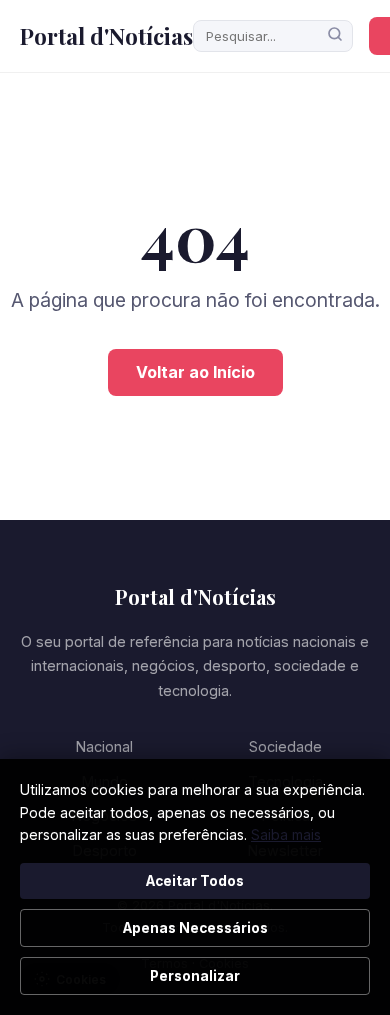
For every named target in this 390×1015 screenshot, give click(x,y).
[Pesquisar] (335, 36)
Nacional (104, 746)
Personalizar (195, 976)
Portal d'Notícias (106, 36)
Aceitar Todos (195, 881)
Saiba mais (286, 834)
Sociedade (285, 746)
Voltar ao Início (195, 372)
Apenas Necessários (195, 928)
